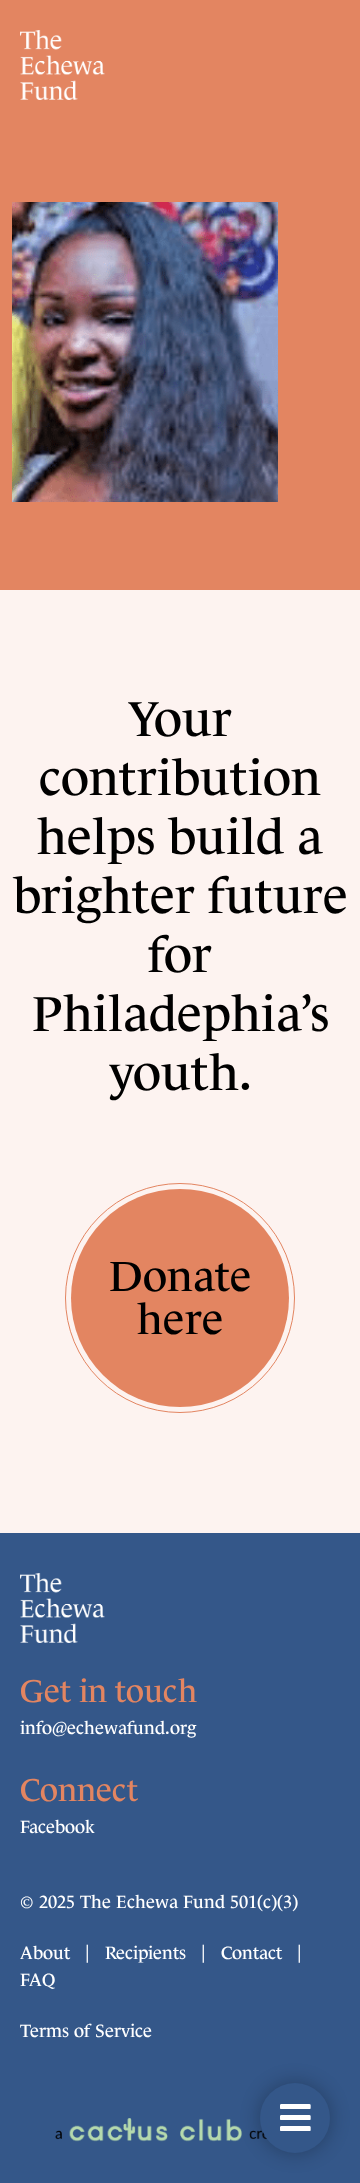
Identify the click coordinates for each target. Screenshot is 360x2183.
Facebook (57, 1827)
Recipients (145, 1953)
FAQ (37, 1980)
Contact (251, 1953)
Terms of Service (86, 2031)
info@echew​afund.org (108, 1728)
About (45, 1953)
